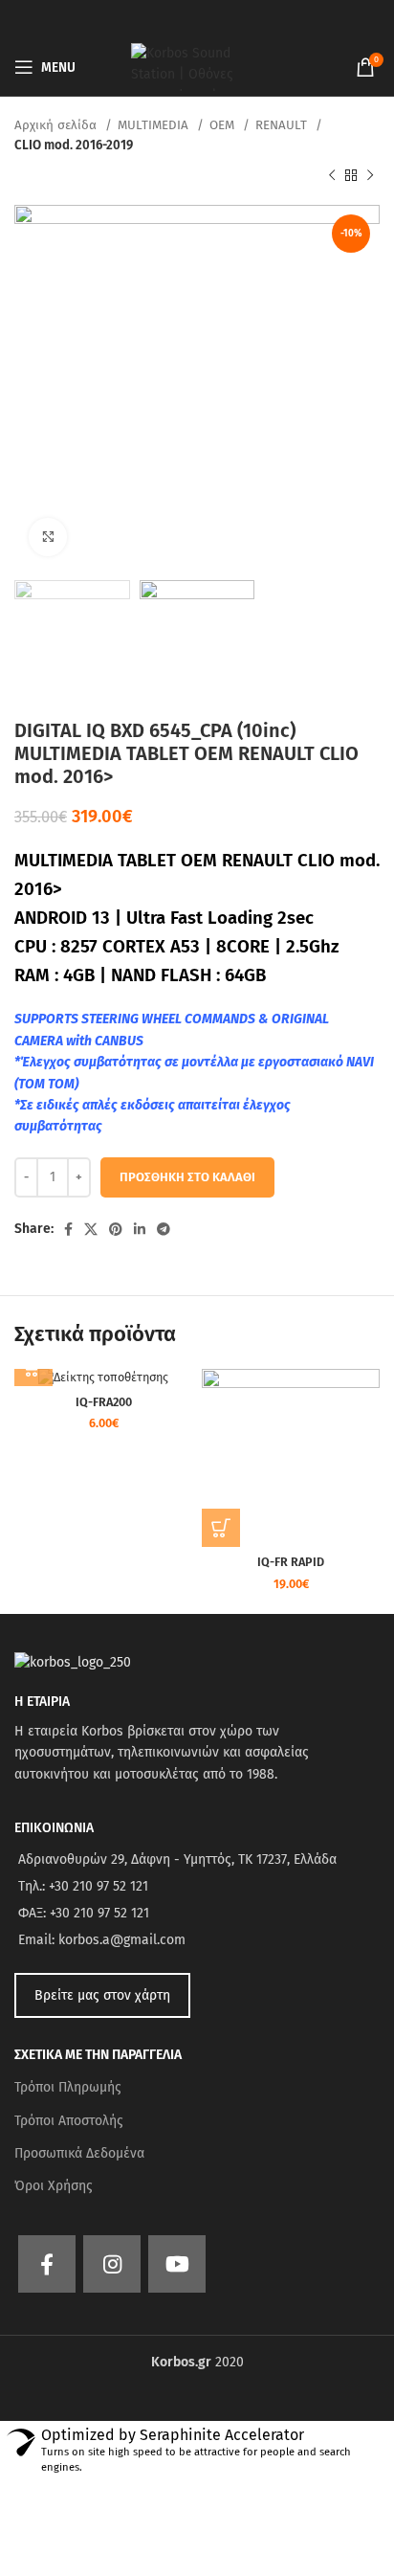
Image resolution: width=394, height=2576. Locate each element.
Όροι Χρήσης (54, 2186)
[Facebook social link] (68, 1229)
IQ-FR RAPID (291, 1562)
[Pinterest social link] (116, 1229)
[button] (221, 1528)
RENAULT (283, 125)
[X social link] (91, 1229)
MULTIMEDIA (155, 125)
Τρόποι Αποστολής (69, 2121)
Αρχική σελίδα (57, 125)
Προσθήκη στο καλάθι (187, 1177)
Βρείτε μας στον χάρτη (102, 1995)
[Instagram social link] (112, 2264)
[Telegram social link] (164, 1229)
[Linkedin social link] (140, 1229)
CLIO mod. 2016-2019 (74, 146)
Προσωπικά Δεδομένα (79, 2153)
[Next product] (370, 176)
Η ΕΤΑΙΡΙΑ (42, 1702)
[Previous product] (332, 176)
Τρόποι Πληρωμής (68, 2087)
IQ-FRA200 (104, 1402)
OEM (224, 125)
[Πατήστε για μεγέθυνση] (48, 537)
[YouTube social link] (177, 2264)
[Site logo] (197, 67)
